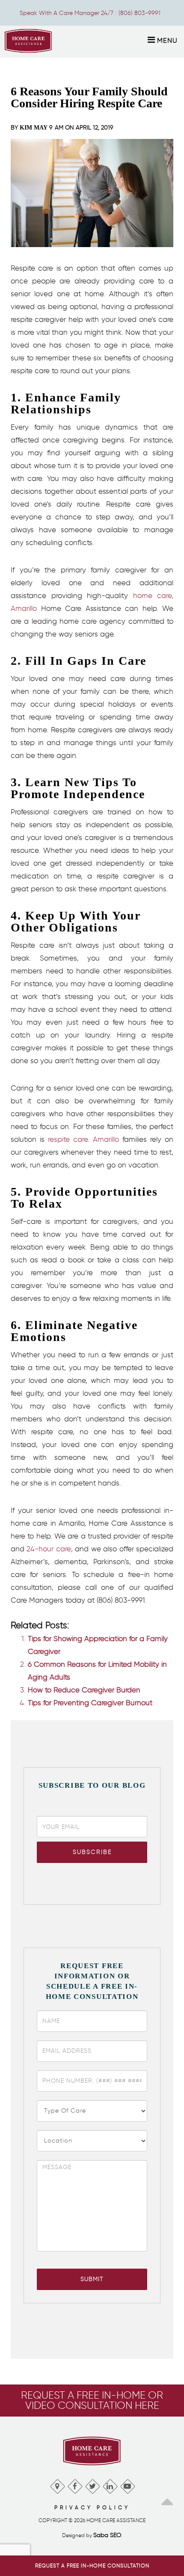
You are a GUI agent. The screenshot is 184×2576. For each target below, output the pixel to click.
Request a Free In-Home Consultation (92, 2566)
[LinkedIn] (110, 2484)
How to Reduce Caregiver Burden (84, 1690)
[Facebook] (75, 2484)
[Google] (57, 2484)
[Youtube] (127, 2484)
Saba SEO (107, 2535)
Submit (92, 2279)
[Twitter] (92, 2484)
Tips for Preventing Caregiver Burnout (90, 1703)
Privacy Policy (92, 2507)
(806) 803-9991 (139, 13)
